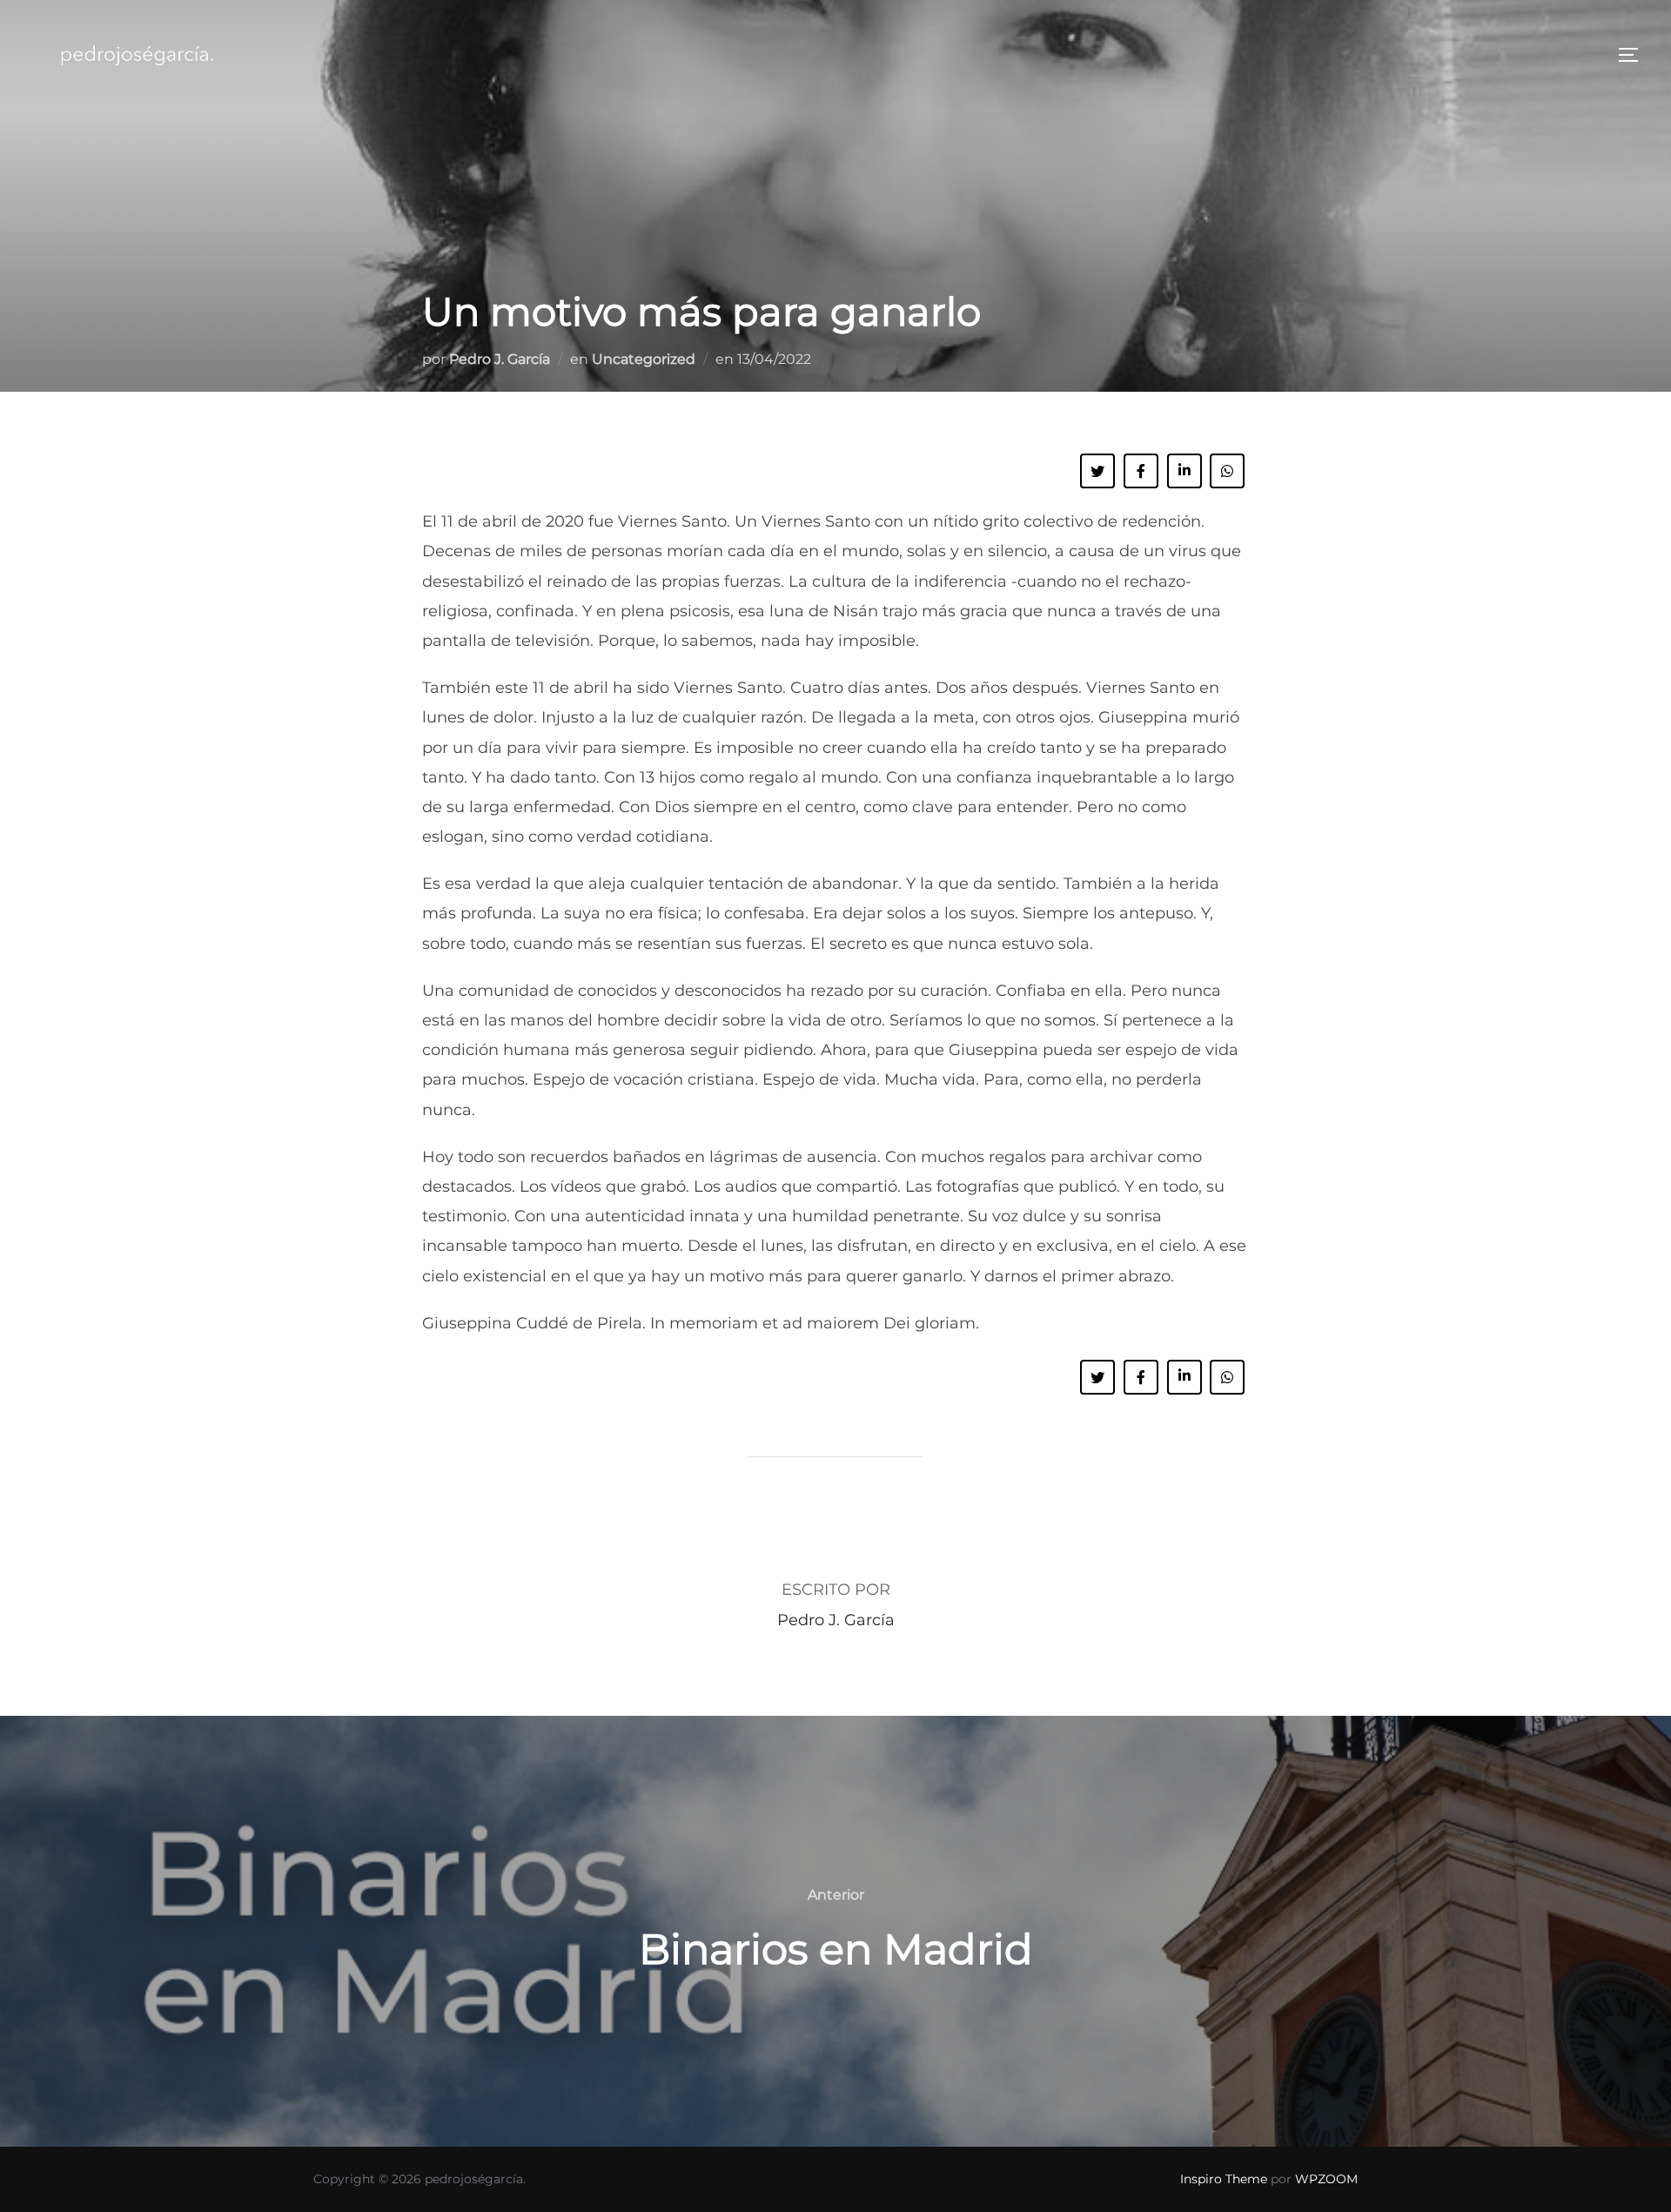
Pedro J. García (500, 359)
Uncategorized (644, 359)
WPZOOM (1326, 2179)
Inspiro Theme (1224, 2179)
